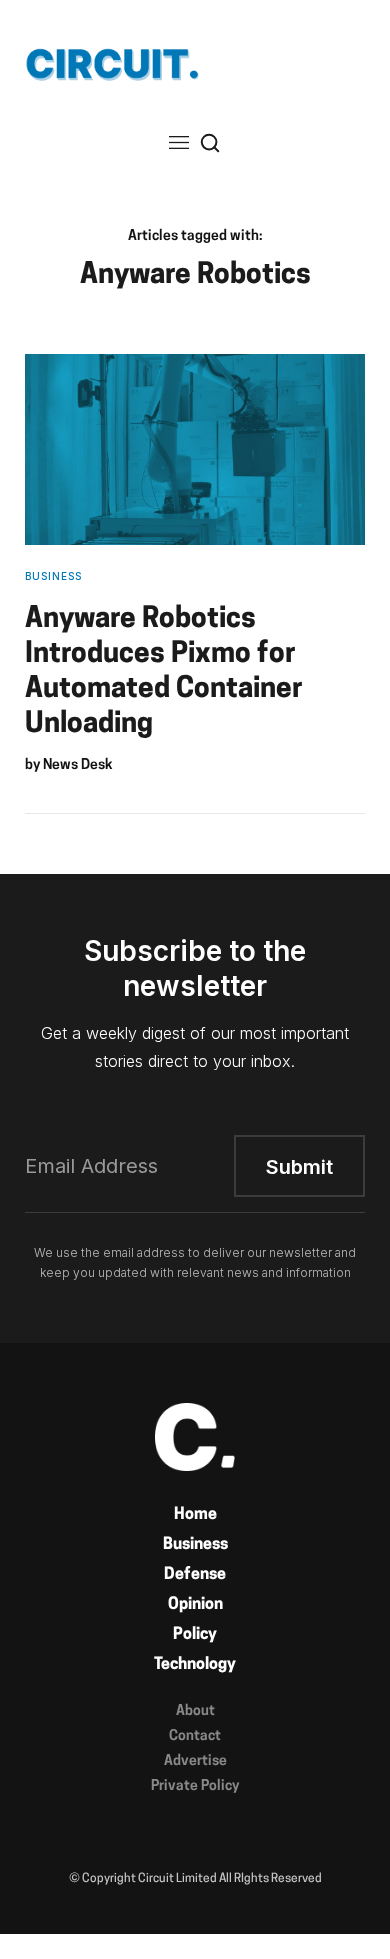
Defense (195, 1575)
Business (195, 1545)
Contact (195, 1736)
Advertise (195, 1761)
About (195, 1711)
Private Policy (195, 1786)
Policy (195, 1635)
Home (195, 1515)
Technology (195, 1665)
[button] (179, 142)
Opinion (195, 1605)
